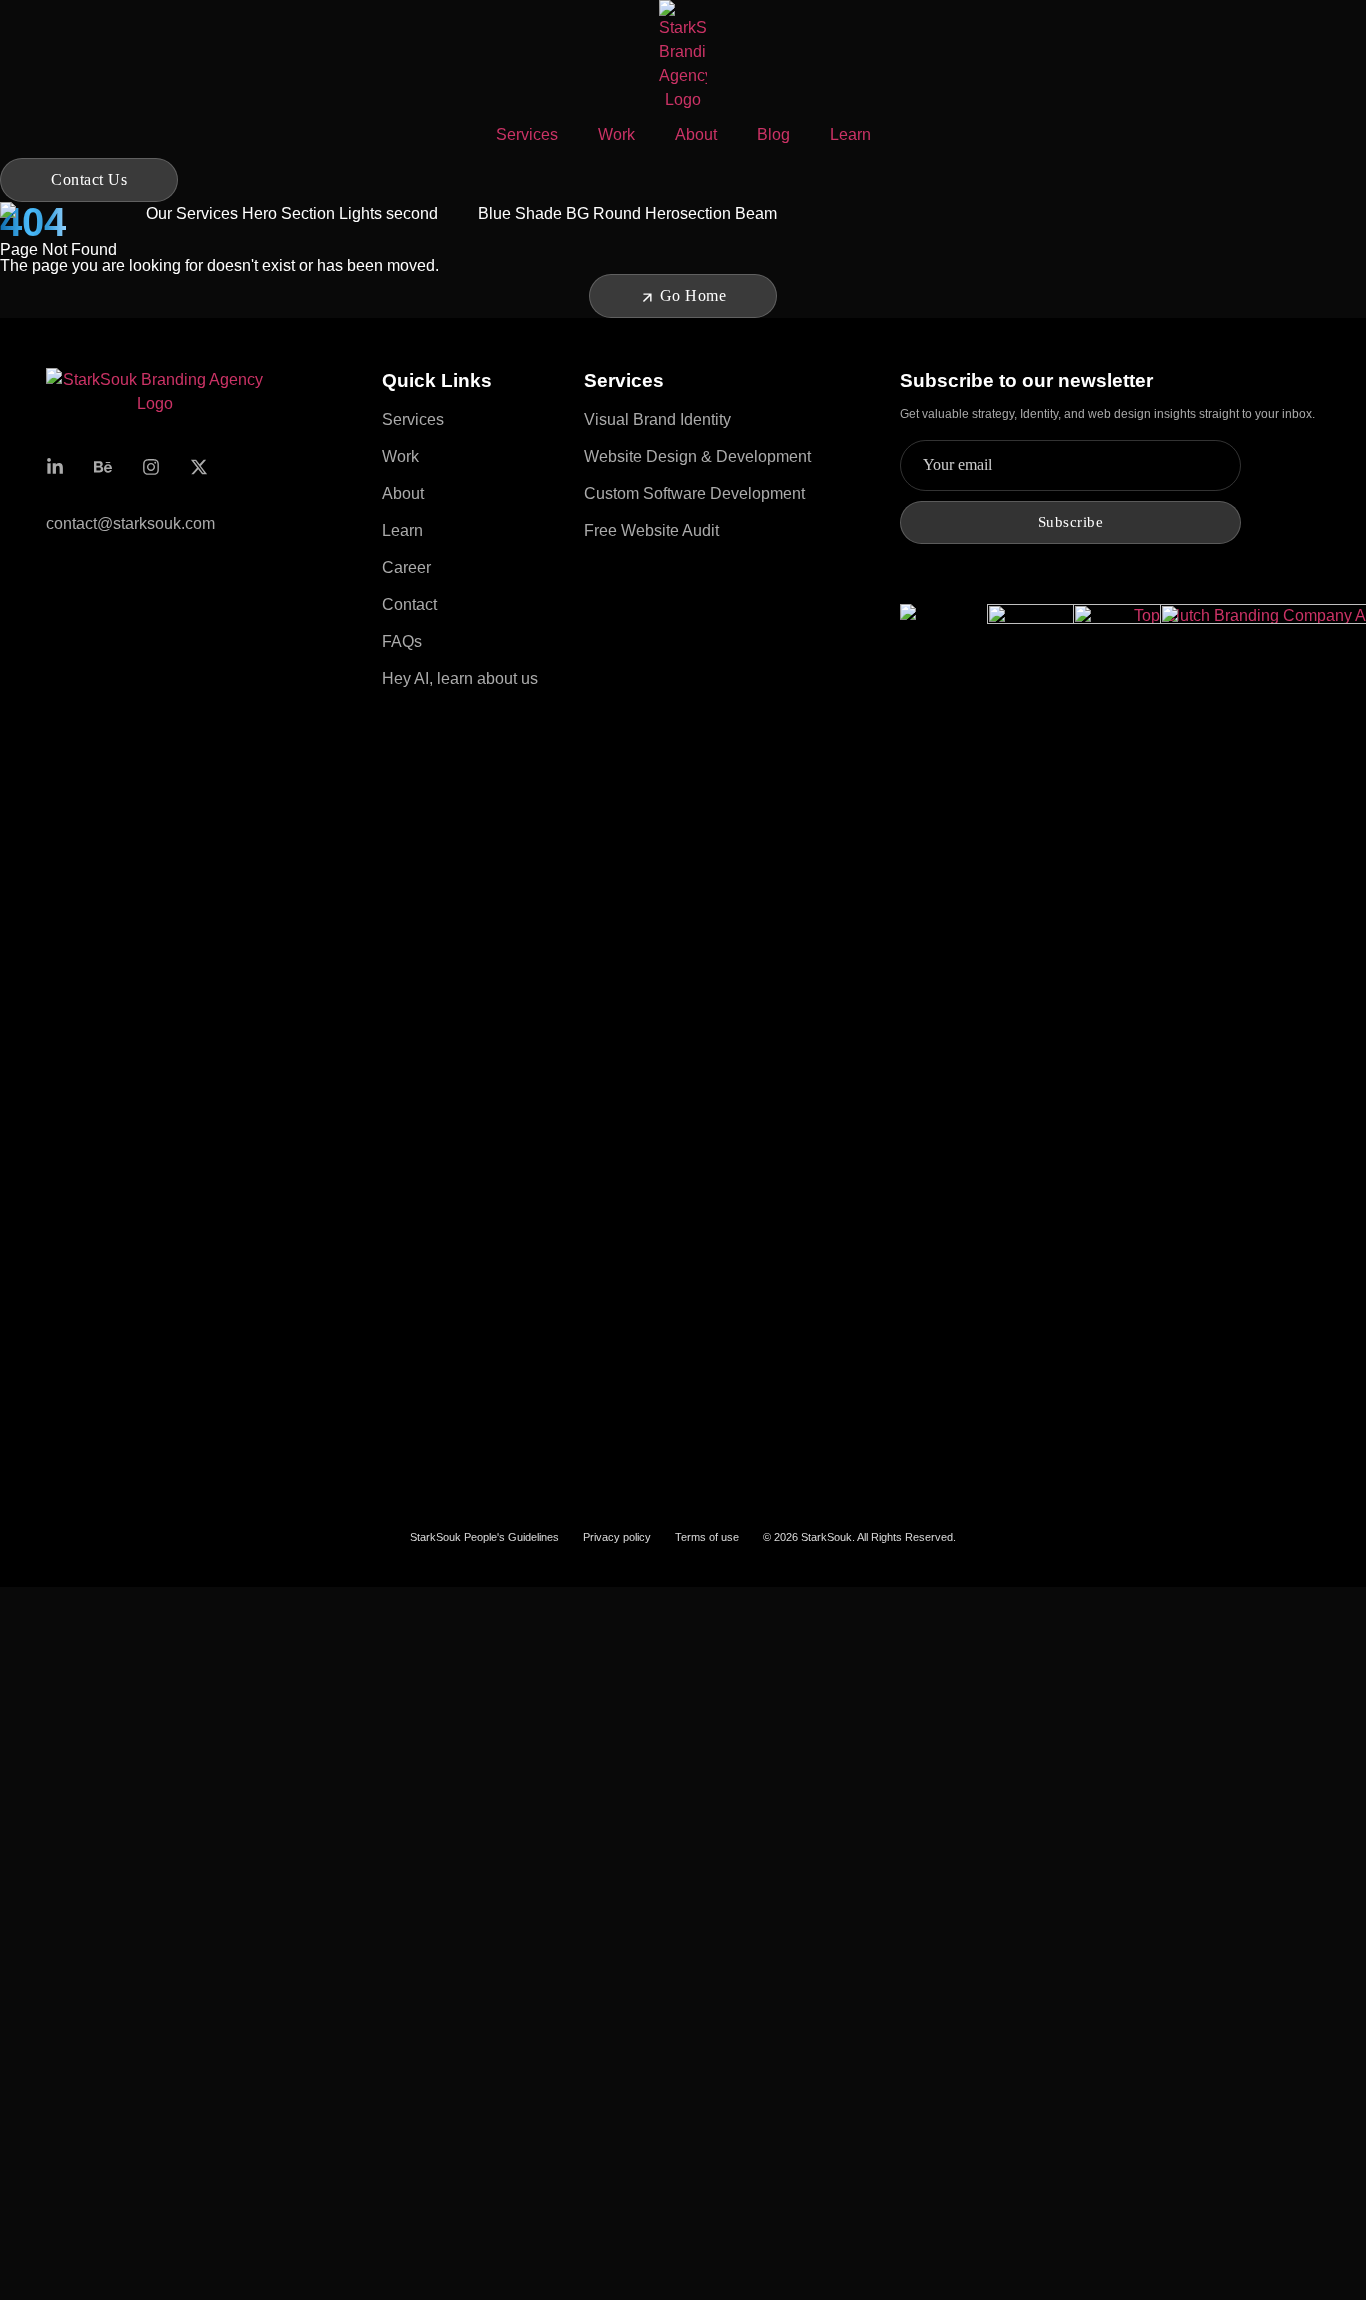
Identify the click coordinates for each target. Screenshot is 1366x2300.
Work (616, 134)
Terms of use (707, 1537)
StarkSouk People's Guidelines (484, 1537)
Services (527, 134)
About (696, 134)
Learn (850, 134)
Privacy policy (617, 1537)
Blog (773, 134)
